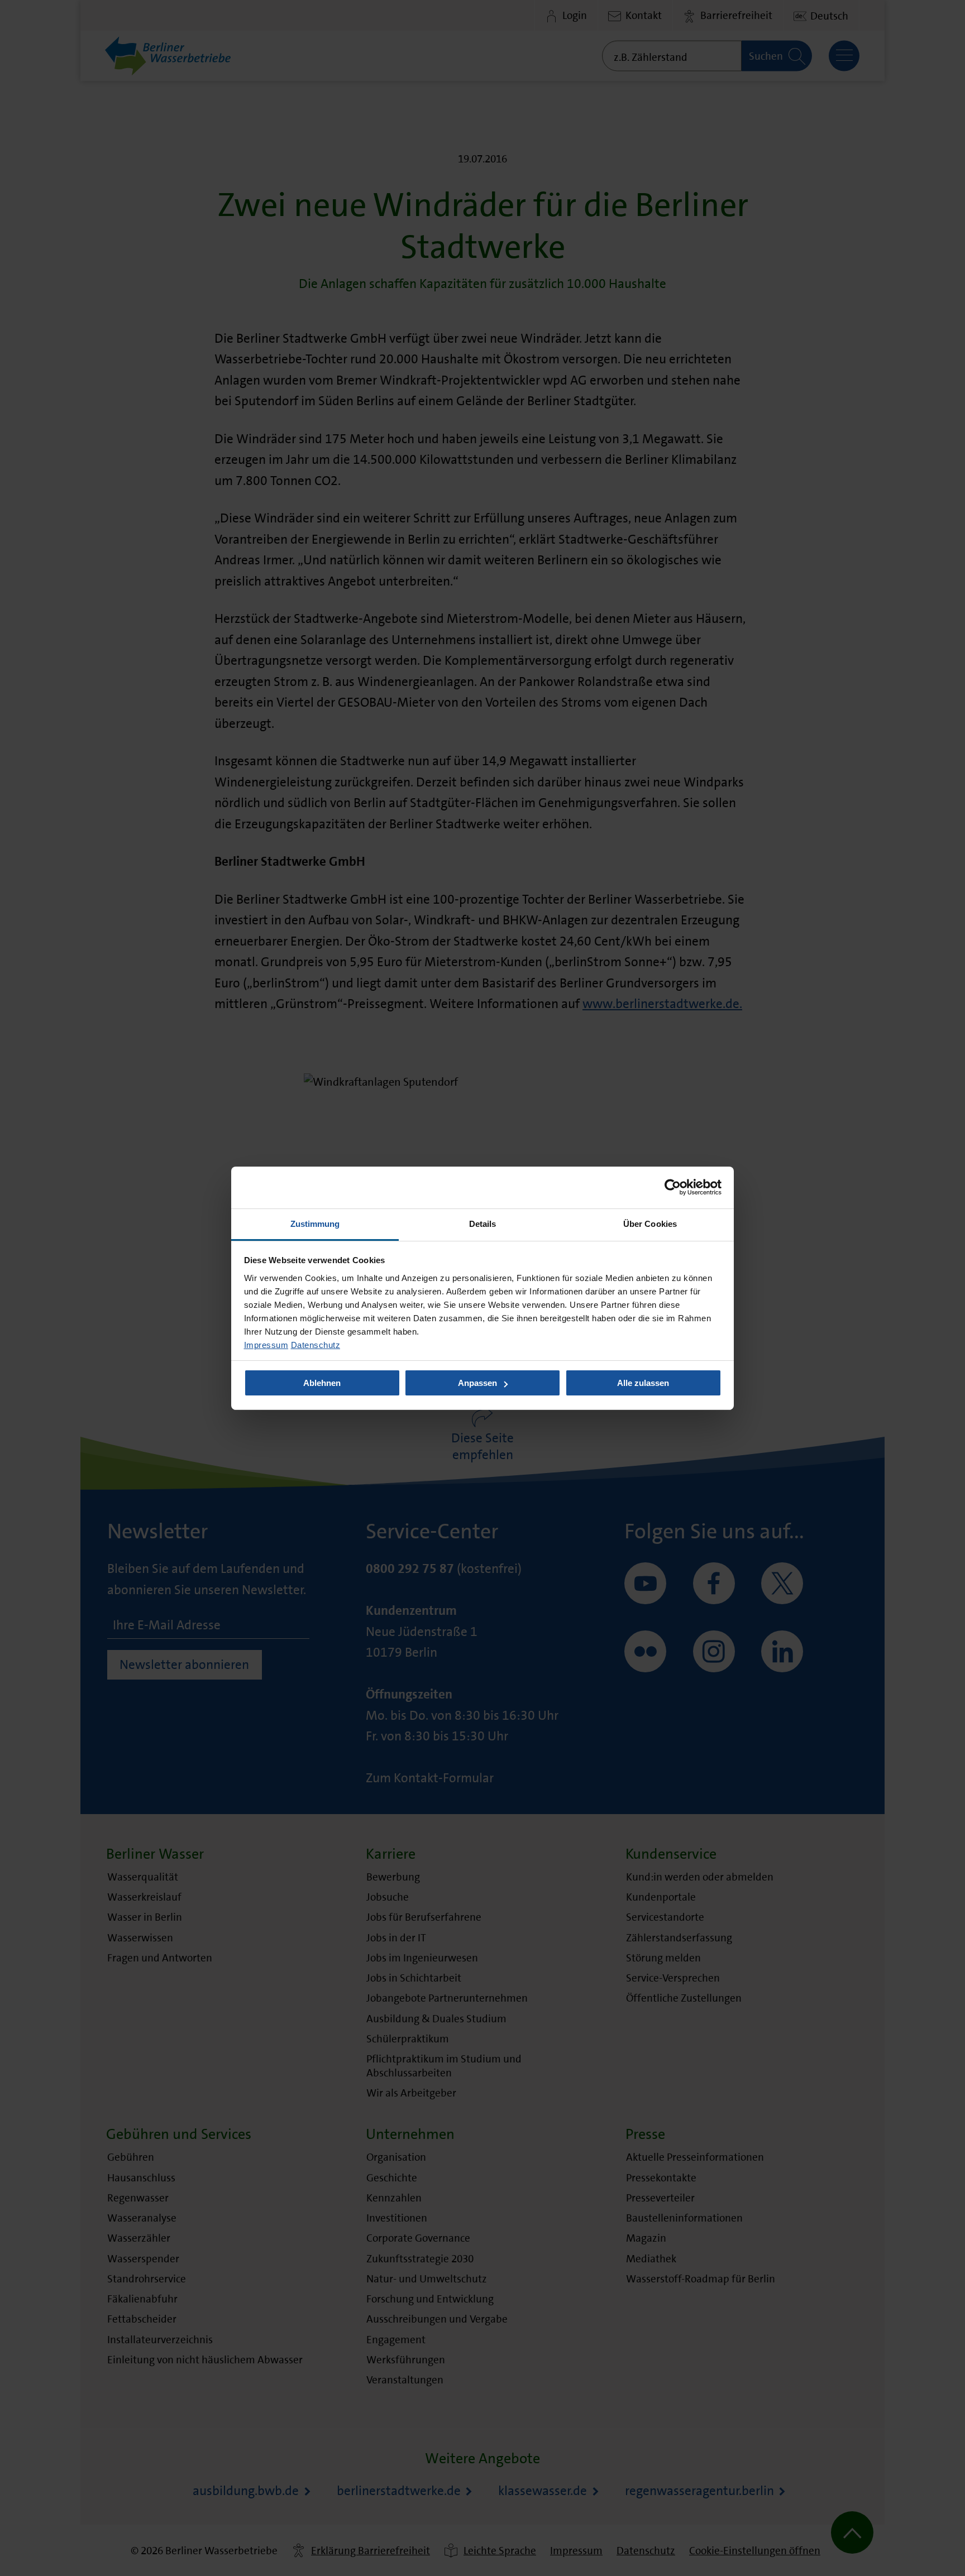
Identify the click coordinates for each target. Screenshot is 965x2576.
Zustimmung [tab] (315, 1223)
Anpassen (477, 1383)
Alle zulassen (643, 1383)
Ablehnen (322, 1383)
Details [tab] (483, 1223)
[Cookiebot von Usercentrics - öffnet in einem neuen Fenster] (673, 1187)
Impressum (266, 1344)
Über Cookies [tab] (650, 1223)
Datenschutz (316, 1344)
